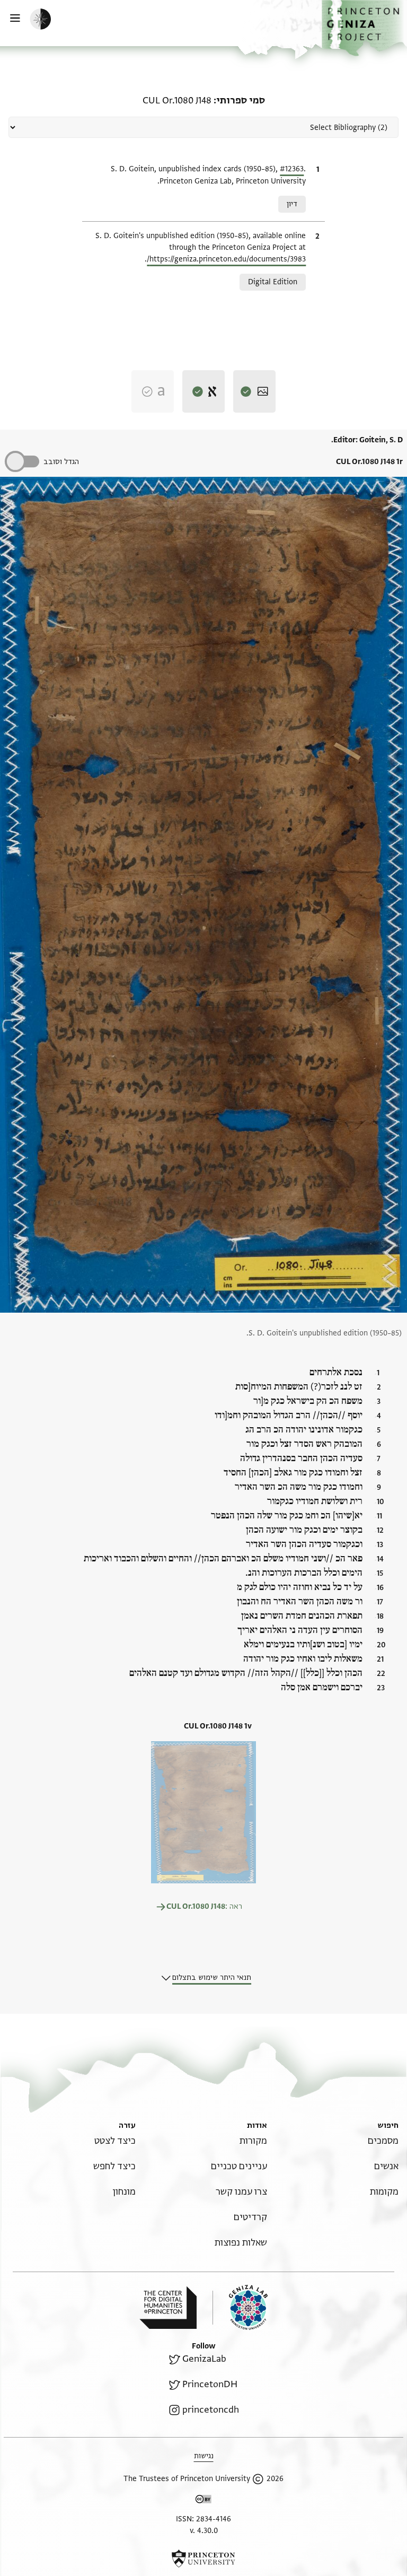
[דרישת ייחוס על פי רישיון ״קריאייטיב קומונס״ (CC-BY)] (203, 2501)
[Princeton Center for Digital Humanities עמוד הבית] (168, 2308)
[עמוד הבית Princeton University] (203, 2558)
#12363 (292, 169)
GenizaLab (204, 2359)
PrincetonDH (210, 2384)
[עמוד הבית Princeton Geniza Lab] (240, 2307)
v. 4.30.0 (204, 2531)
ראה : (204, 1906)
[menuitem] (383, 2141)
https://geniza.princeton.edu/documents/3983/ (226, 259)
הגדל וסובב (61, 462)
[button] (364, 28)
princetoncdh (211, 2410)
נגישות (204, 2456)
